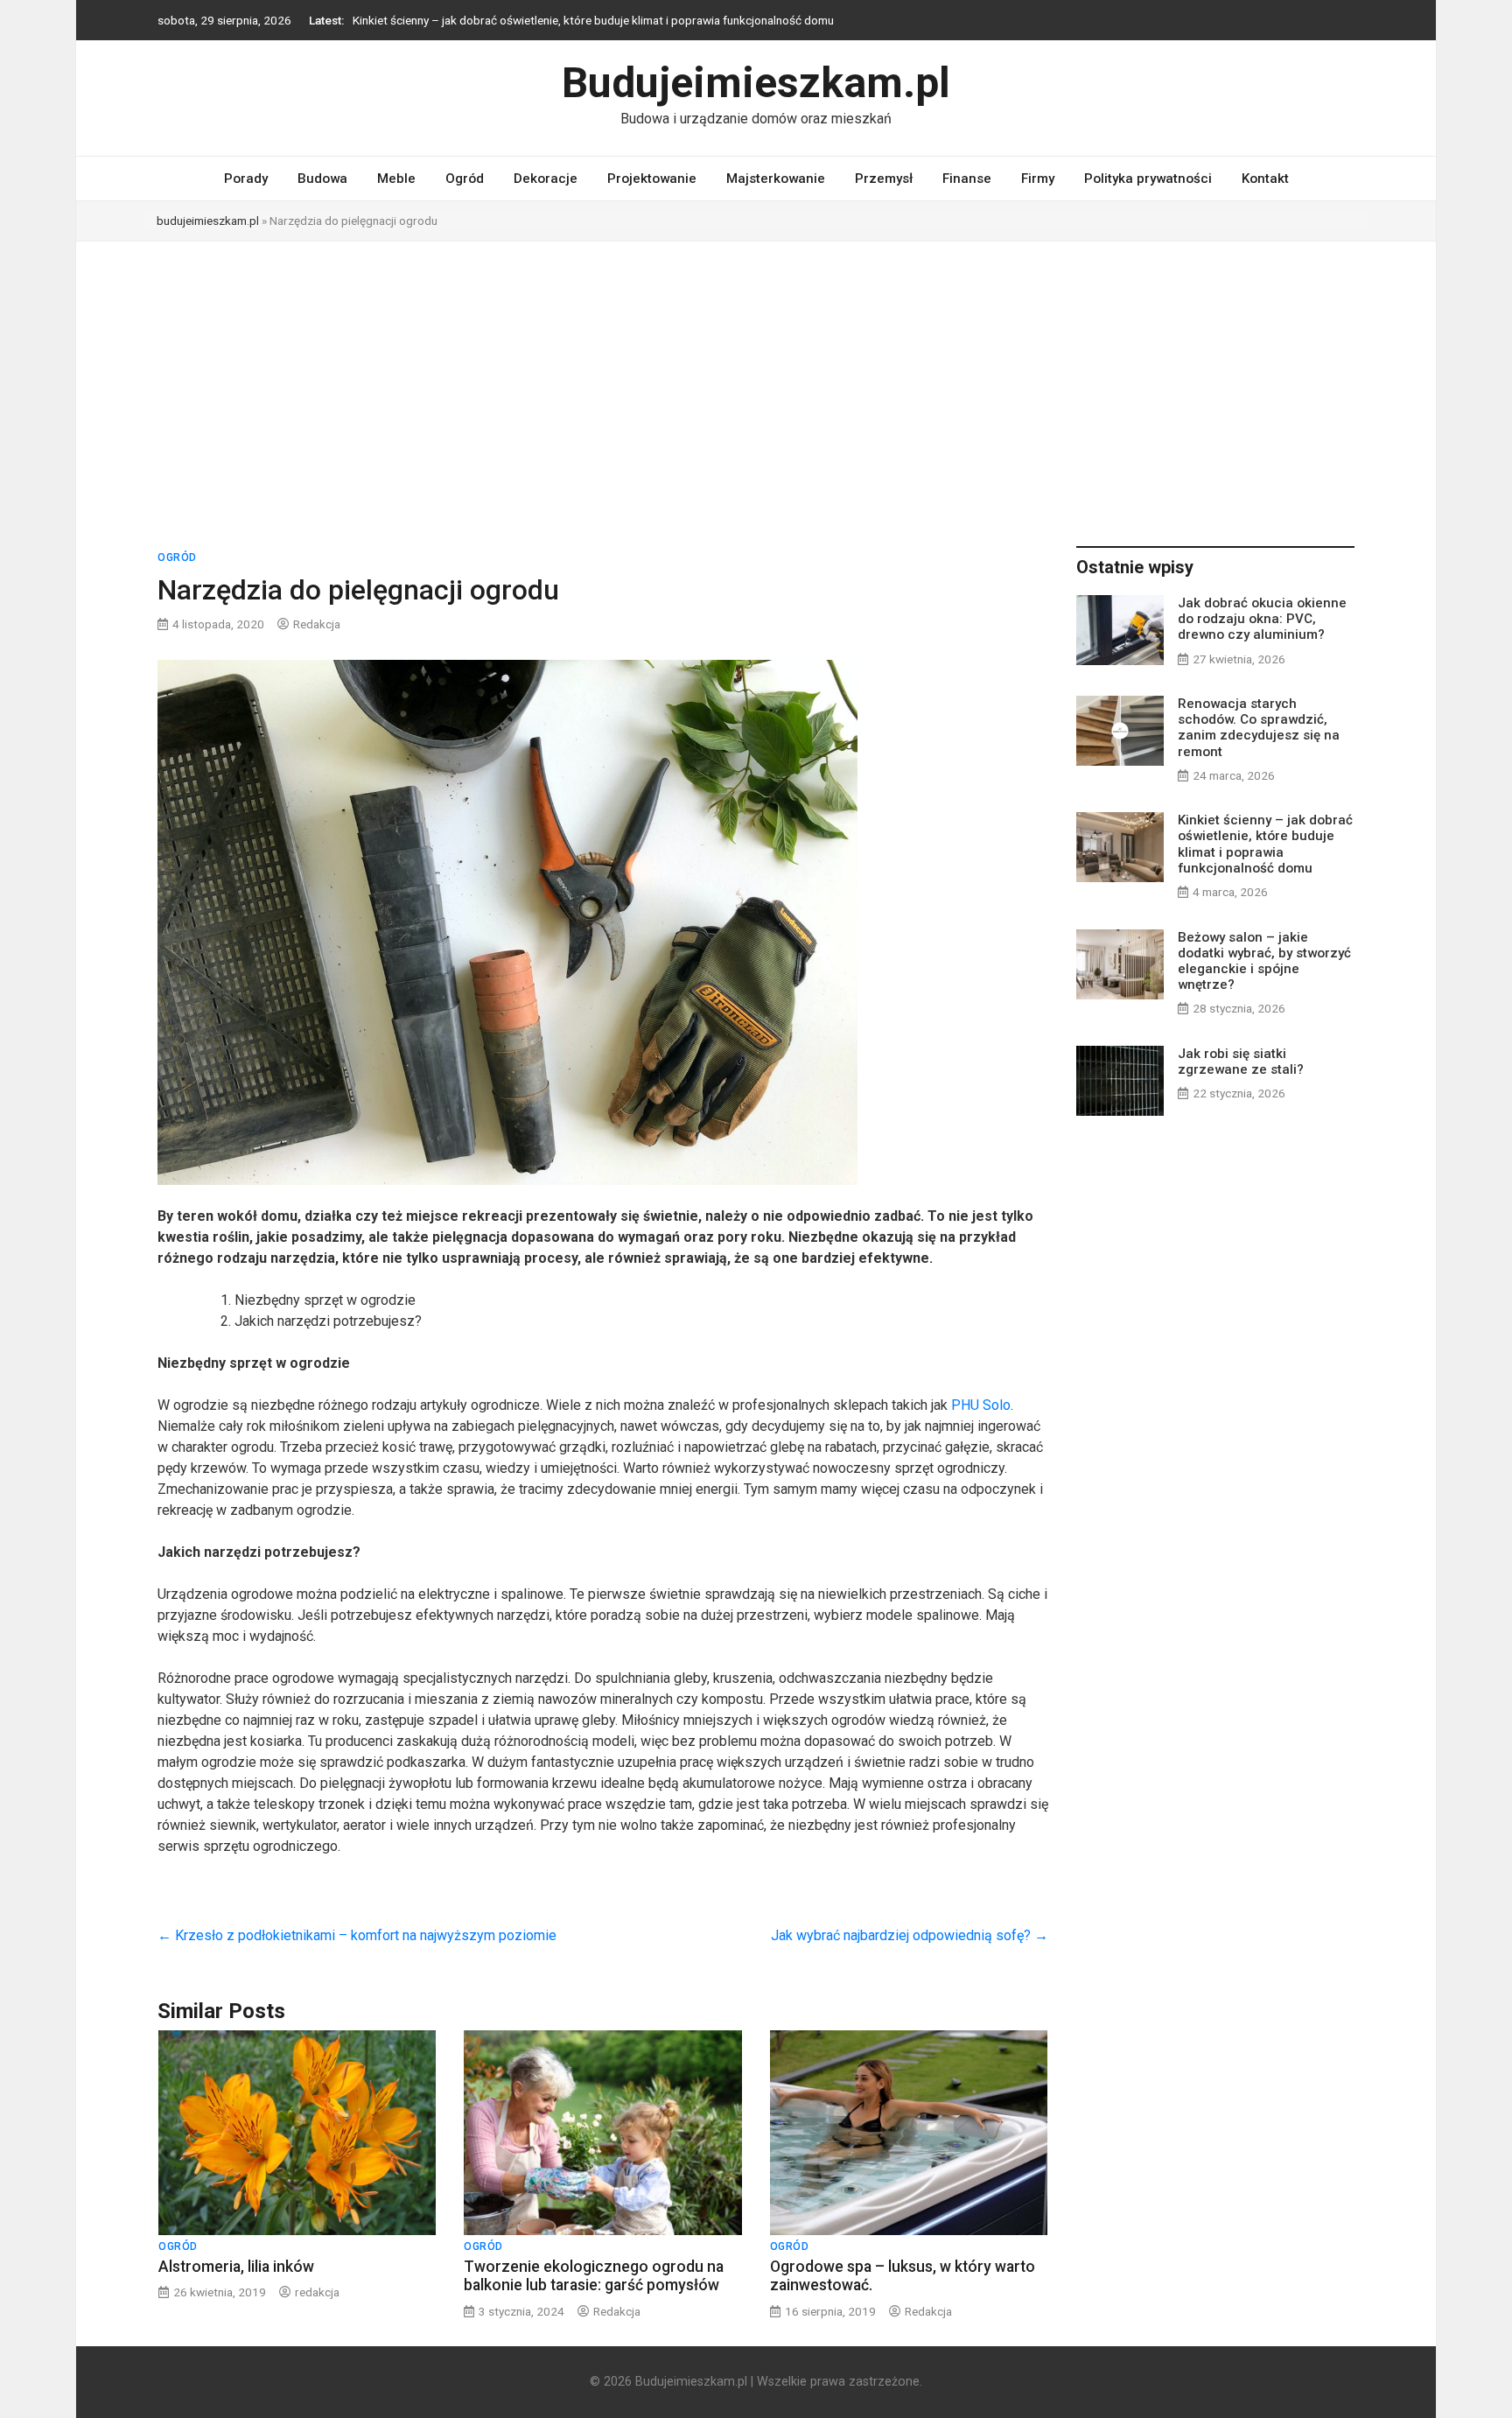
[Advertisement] (756, 373)
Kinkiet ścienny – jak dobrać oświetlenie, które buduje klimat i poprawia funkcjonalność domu (593, 20)
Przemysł (884, 179)
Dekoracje (546, 179)
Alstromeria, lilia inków (236, 2267)
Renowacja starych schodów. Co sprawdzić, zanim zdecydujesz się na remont (1259, 728)
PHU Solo (981, 1405)
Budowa (322, 179)
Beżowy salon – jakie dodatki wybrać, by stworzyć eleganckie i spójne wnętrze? (1264, 961)
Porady (246, 179)
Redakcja (317, 624)
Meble (396, 179)
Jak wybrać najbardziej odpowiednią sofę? (910, 1935)
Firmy (1038, 179)
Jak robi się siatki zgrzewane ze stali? (1241, 1062)
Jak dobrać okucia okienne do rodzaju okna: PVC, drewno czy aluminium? (1262, 619)
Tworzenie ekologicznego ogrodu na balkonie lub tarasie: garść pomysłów (594, 2276)
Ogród (465, 179)
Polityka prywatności (1148, 179)
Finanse (967, 179)
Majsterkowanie (776, 179)
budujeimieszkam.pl (208, 221)
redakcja (317, 2292)
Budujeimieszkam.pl (756, 83)
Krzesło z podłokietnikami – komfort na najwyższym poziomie (357, 1935)
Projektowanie (652, 179)
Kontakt (1265, 179)
